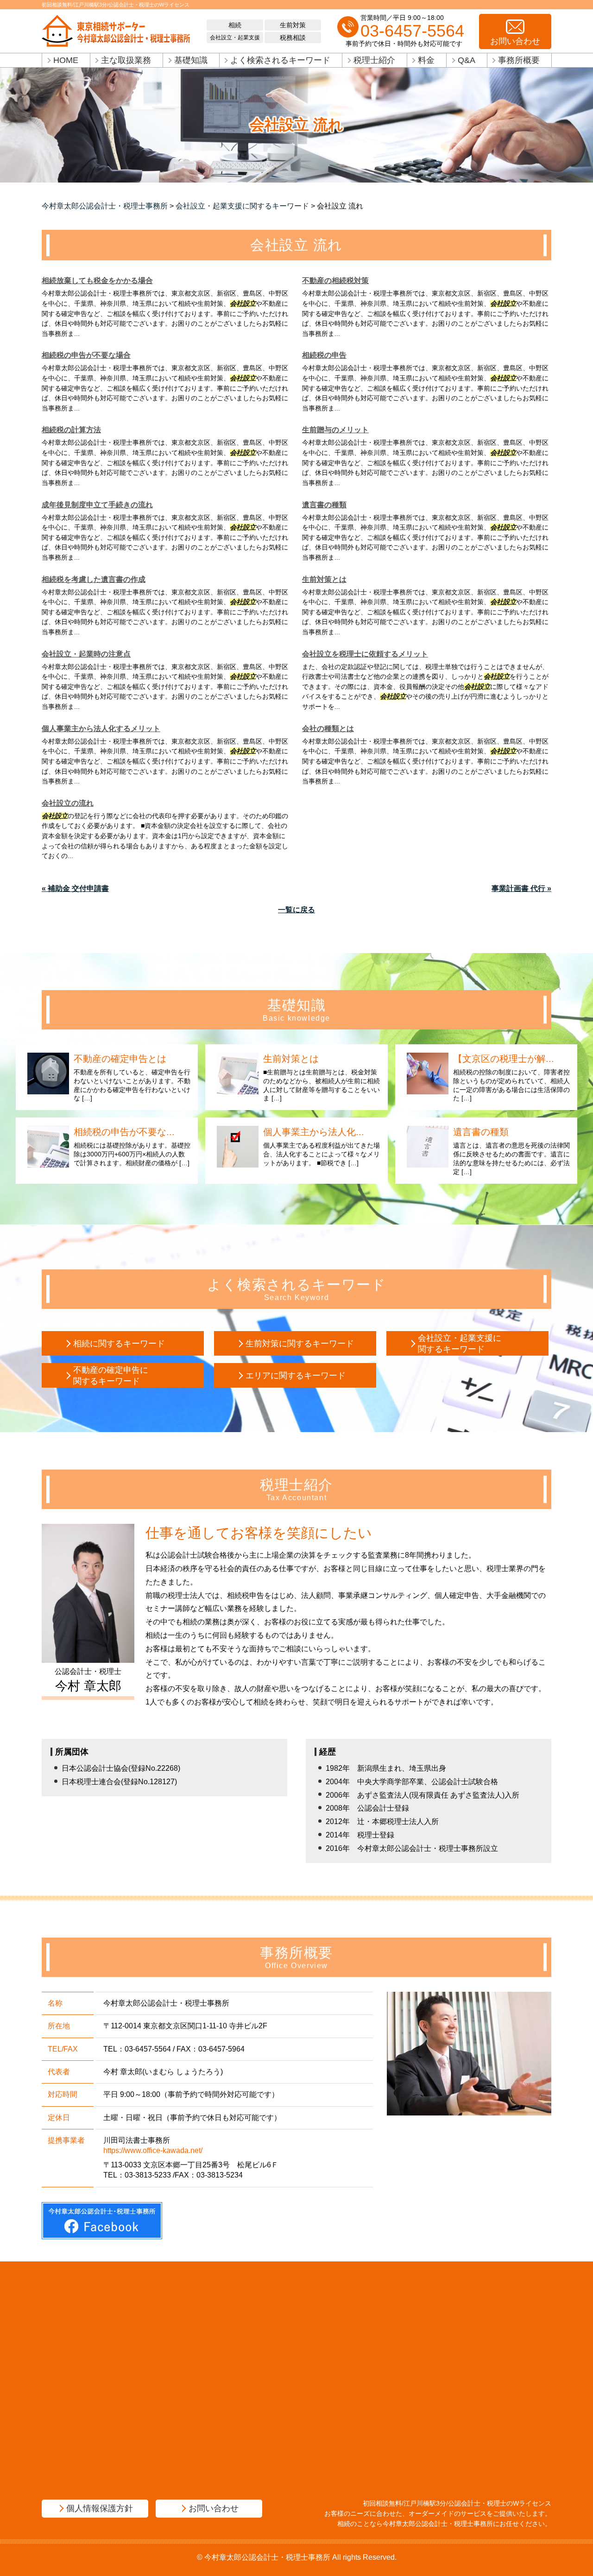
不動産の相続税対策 (335, 281)
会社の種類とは (328, 729)
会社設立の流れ (68, 803)
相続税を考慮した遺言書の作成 (94, 579)
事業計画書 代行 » (521, 888)
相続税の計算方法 (71, 430)
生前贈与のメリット (335, 430)
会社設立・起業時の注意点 (86, 654)
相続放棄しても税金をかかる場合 (97, 281)
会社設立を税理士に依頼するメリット (365, 654)
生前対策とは (324, 579)
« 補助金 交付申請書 (75, 888)
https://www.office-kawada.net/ (153, 2150)
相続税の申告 (324, 355)
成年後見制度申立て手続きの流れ (97, 505)
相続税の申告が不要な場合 (86, 355)
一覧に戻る (296, 910)
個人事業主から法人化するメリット (101, 729)
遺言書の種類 (324, 505)
